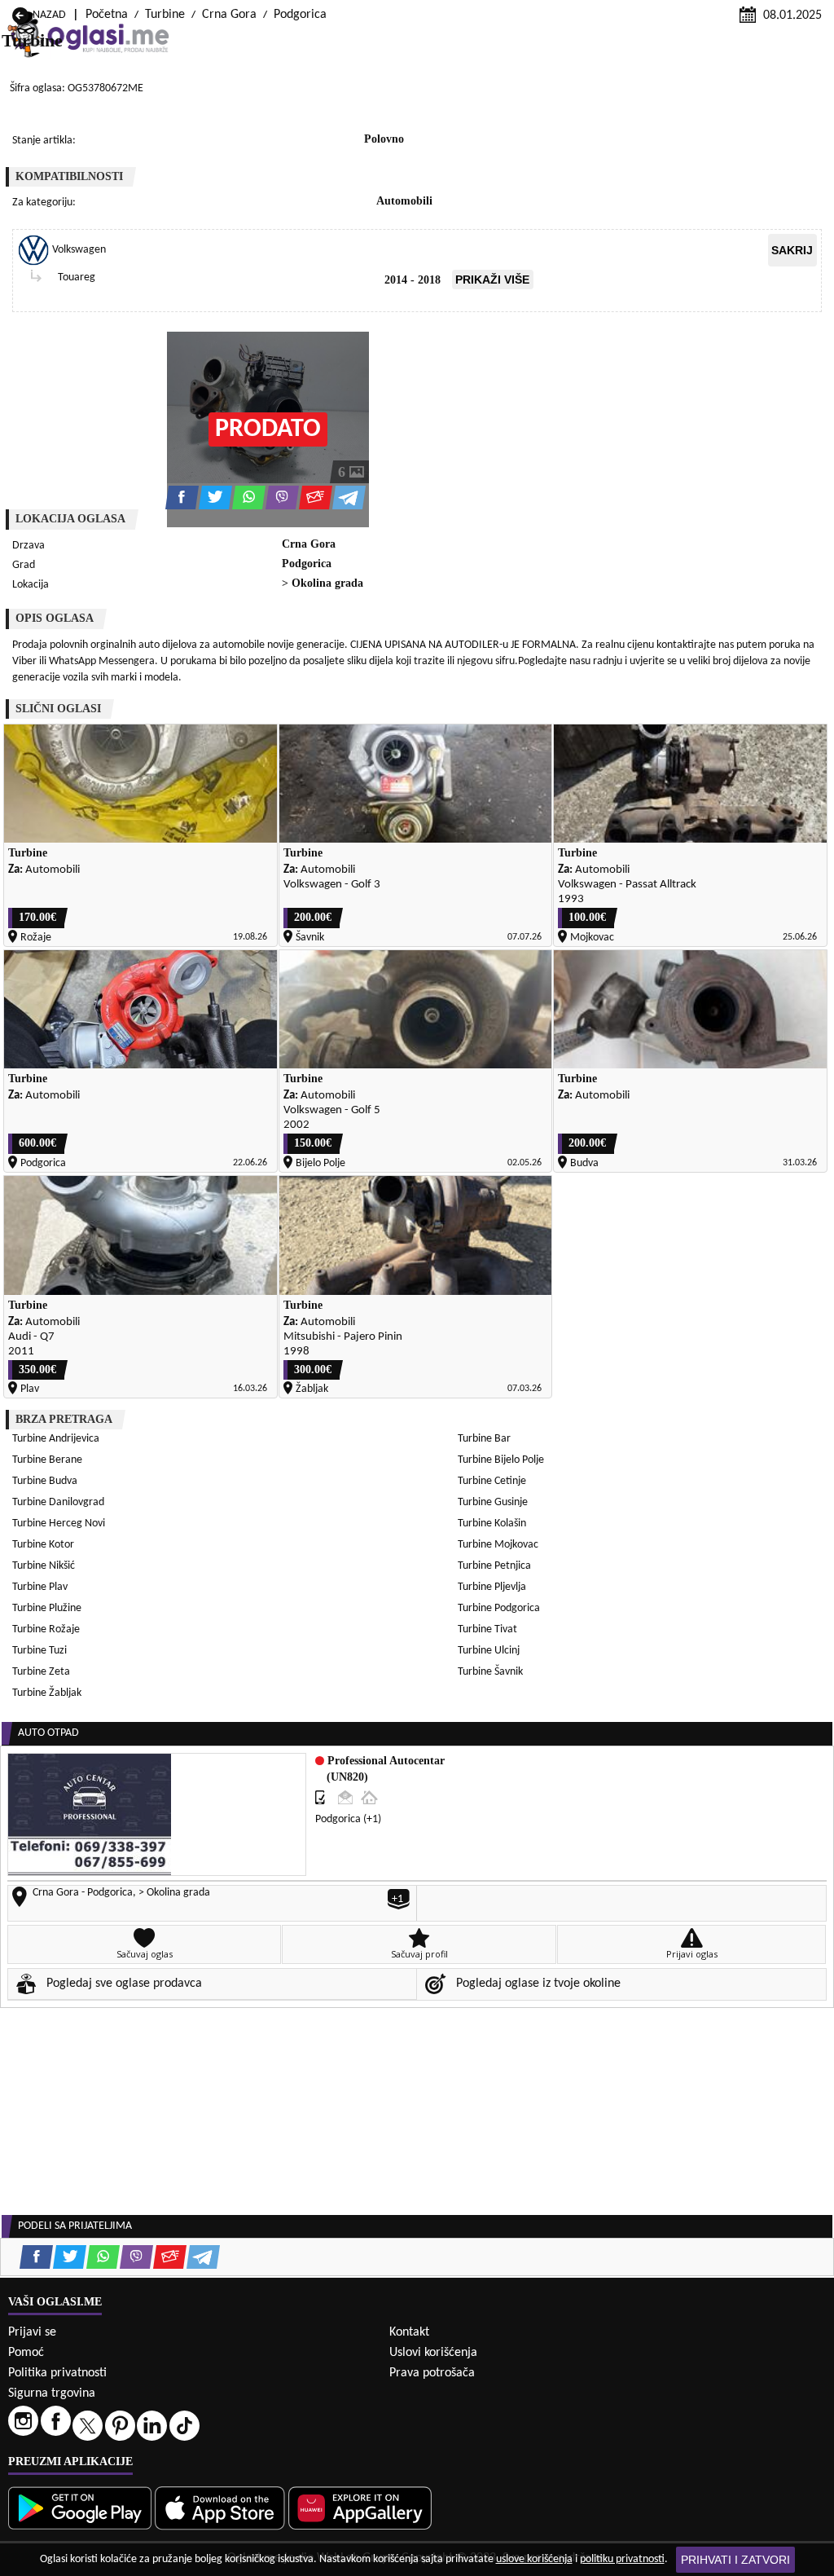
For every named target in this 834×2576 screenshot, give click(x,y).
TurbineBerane (47, 1460)
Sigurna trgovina (52, 2393)
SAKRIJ (792, 250)
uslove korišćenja (534, 2559)
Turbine (165, 15)
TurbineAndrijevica (56, 1439)
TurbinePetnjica (494, 1566)
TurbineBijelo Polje (501, 1460)
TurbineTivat (487, 1629)
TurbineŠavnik (490, 1672)
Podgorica (300, 15)
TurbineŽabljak (47, 1693)
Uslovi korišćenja (433, 2353)
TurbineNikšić (44, 1566)
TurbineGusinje (493, 1502)
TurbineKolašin (492, 1524)
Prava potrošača (432, 2373)
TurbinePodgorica (499, 1608)
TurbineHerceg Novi (59, 1524)
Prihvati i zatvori (735, 2560)
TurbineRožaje (46, 1629)
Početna (107, 15)
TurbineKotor (43, 1545)
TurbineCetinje (492, 1481)
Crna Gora (229, 15)
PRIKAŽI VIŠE (492, 280)
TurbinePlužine (47, 1608)
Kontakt (409, 2332)
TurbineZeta (41, 1672)
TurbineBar (484, 1439)
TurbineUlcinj (489, 1651)
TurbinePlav (40, 1587)
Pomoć (26, 2353)
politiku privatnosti (622, 2559)
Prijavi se (32, 2332)
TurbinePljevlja (492, 1587)
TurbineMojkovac (498, 1545)
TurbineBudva (45, 1481)
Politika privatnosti (57, 2373)
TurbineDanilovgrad (58, 1502)
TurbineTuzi (40, 1651)
